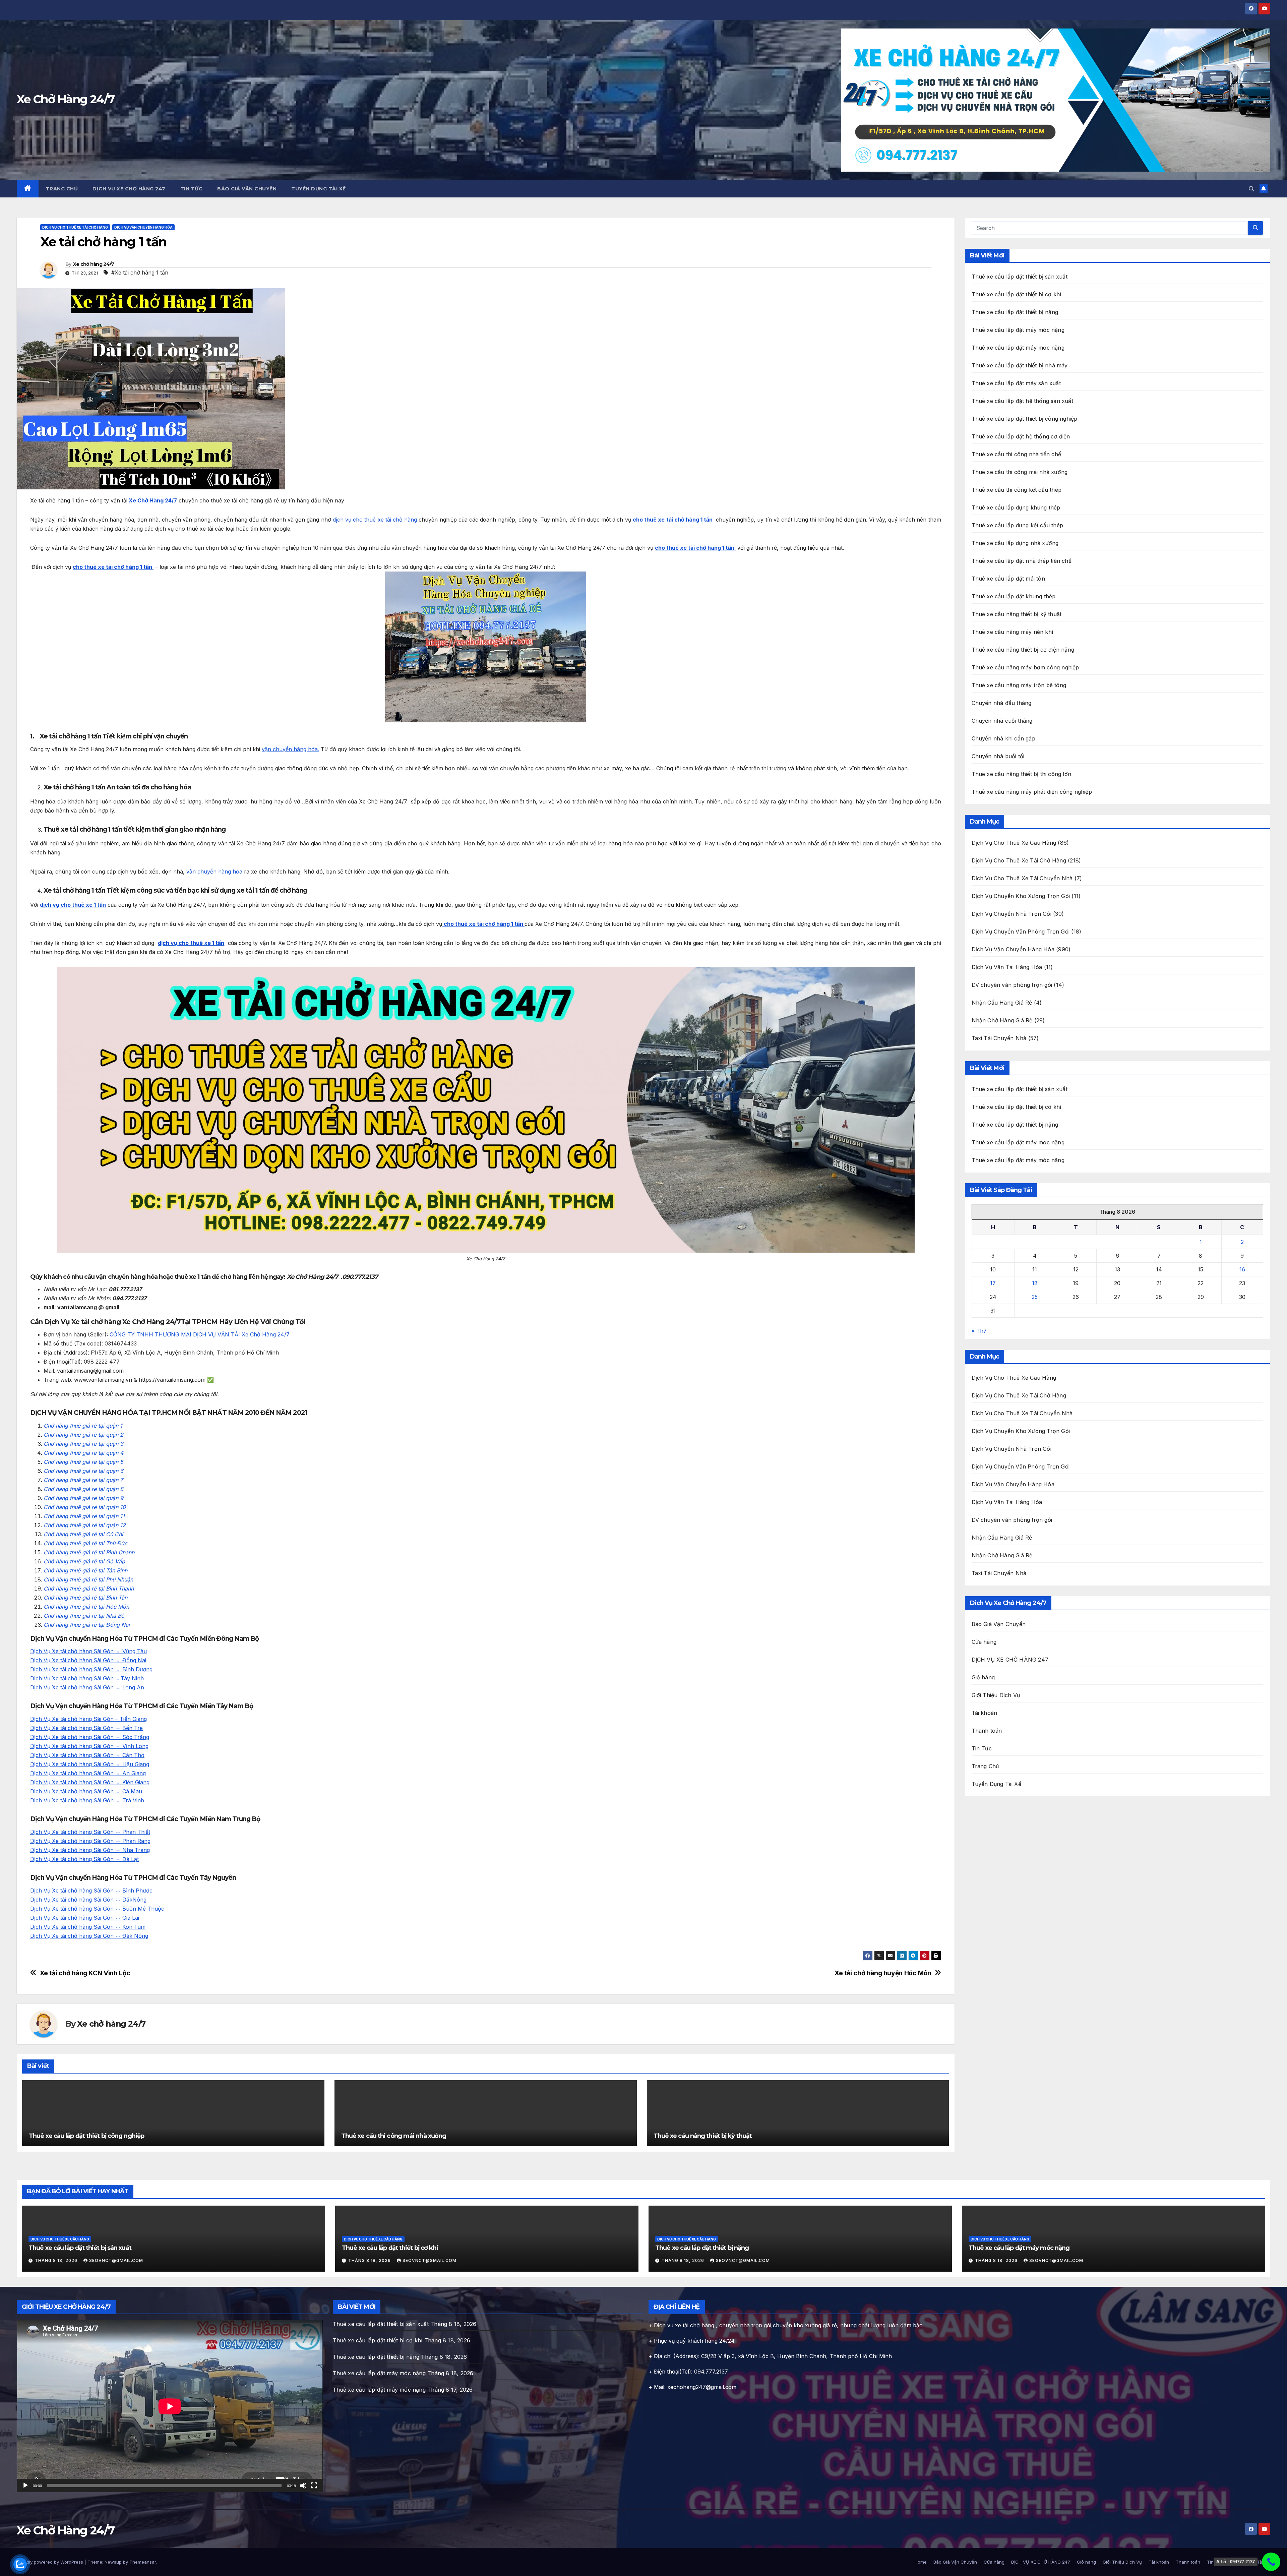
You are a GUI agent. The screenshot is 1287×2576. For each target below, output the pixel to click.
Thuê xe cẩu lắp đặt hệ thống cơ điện (1021, 436)
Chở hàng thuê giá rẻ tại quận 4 (83, 1453)
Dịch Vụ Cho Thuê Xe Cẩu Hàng (1014, 843)
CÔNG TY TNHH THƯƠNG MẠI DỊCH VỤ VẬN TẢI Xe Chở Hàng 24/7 (200, 1334)
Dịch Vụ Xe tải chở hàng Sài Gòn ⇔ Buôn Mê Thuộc (97, 1909)
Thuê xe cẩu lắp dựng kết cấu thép (1018, 525)
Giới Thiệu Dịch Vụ (996, 1695)
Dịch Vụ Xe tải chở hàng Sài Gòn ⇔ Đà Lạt (84, 1859)
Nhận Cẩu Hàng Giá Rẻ (1002, 1003)
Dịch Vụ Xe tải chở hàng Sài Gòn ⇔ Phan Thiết (90, 1832)
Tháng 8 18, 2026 (57, 2260)
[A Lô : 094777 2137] (1271, 2562)
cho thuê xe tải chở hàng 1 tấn (673, 520)
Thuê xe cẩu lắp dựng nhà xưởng (1015, 543)
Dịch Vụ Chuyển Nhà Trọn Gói (1012, 914)
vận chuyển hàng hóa (214, 872)
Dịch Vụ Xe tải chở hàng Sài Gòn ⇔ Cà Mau (86, 1791)
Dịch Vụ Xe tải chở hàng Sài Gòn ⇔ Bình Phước (91, 1891)
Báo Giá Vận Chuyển (247, 189)
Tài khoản (985, 1713)
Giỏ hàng (983, 1677)
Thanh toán (987, 1731)
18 (1035, 1283)
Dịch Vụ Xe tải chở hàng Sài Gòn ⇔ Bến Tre (86, 1728)
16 (1242, 1269)
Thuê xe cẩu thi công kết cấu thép (1017, 490)
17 (993, 1283)
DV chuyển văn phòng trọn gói (1012, 985)
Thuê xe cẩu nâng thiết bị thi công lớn (1022, 774)
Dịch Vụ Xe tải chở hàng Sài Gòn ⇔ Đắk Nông (89, 1936)
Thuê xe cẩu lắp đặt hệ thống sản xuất (1022, 401)
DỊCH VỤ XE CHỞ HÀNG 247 (129, 189)
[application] (170, 2406)
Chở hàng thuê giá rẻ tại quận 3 (83, 1444)
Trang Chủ (62, 189)
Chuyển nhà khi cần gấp (1003, 738)
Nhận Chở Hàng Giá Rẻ (1002, 1020)
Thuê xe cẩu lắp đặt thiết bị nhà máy (1020, 365)
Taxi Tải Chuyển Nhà (999, 1038)
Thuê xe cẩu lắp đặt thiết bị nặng (1015, 312)
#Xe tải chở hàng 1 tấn (140, 273)
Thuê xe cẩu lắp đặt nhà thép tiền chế (1022, 561)
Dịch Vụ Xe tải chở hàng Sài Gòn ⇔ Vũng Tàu (88, 1651)
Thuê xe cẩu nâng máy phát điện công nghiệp (1032, 792)
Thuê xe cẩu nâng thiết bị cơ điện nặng (1023, 650)
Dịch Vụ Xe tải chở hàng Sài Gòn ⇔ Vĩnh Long (89, 1746)
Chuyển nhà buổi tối (998, 756)
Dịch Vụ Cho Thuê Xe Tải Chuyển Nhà (1022, 878)
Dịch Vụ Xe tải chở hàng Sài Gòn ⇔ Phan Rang (90, 1841)
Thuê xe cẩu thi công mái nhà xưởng (394, 2136)
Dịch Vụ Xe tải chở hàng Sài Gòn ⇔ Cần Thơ (87, 1755)
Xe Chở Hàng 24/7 (66, 99)
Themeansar (143, 2562)
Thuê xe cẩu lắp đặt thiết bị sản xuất (1020, 277)
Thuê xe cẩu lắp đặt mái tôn (1008, 579)
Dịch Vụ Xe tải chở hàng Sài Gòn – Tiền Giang (88, 1719)
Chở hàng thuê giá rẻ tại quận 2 (83, 1435)
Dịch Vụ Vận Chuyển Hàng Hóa (143, 227)
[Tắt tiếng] (303, 2485)
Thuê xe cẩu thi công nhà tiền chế (1017, 454)
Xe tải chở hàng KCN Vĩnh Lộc (85, 1973)
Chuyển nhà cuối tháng (1002, 721)
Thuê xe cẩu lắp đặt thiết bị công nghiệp (86, 2136)
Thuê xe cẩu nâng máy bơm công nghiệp (1025, 667)
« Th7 (979, 1331)
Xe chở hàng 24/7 (94, 264)
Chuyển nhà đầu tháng (1002, 703)
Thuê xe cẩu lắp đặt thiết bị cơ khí (1017, 294)
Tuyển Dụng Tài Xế (319, 189)
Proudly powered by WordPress (51, 2562)
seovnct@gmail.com (116, 2260)
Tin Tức (192, 189)
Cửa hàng (984, 1642)
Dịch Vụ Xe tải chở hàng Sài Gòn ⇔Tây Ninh (87, 1678)
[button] (1251, 189)
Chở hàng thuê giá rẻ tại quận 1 (83, 1426)
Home (921, 2562)
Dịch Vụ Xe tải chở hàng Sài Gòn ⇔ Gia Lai (85, 1918)
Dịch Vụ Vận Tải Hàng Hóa (1007, 967)
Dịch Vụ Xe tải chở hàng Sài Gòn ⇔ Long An (87, 1687)
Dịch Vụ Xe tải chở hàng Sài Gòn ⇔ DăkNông (88, 1900)
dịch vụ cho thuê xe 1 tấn (73, 905)
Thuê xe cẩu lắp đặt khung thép (1014, 596)
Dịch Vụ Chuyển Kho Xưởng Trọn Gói (1021, 896)
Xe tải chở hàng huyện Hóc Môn (883, 1973)
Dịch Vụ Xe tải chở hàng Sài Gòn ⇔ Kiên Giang (90, 1782)
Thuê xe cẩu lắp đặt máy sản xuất (1016, 383)
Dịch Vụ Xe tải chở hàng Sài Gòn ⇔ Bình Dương (91, 1669)
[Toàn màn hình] (314, 2485)
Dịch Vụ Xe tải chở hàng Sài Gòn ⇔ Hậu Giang (90, 1764)
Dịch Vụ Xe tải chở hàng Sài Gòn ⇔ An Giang (88, 1773)
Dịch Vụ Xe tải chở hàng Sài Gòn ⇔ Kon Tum (88, 1927)
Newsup (113, 2562)
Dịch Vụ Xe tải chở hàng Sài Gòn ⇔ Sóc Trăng (90, 1737)
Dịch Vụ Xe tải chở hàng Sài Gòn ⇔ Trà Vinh (87, 1800)
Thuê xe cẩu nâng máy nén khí (1013, 632)
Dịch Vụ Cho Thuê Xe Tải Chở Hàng (75, 227)
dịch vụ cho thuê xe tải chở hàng (375, 520)
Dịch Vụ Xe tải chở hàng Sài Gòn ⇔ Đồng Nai (88, 1660)
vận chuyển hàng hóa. (290, 749)
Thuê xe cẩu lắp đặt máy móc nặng (1018, 330)
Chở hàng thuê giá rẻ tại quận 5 (83, 1462)
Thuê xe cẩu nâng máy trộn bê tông (1019, 685)
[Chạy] (25, 2485)
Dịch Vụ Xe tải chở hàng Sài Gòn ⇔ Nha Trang (90, 1850)
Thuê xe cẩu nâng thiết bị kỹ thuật (703, 2136)
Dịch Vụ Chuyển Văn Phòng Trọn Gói (1021, 932)
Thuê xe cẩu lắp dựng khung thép (1016, 507)
